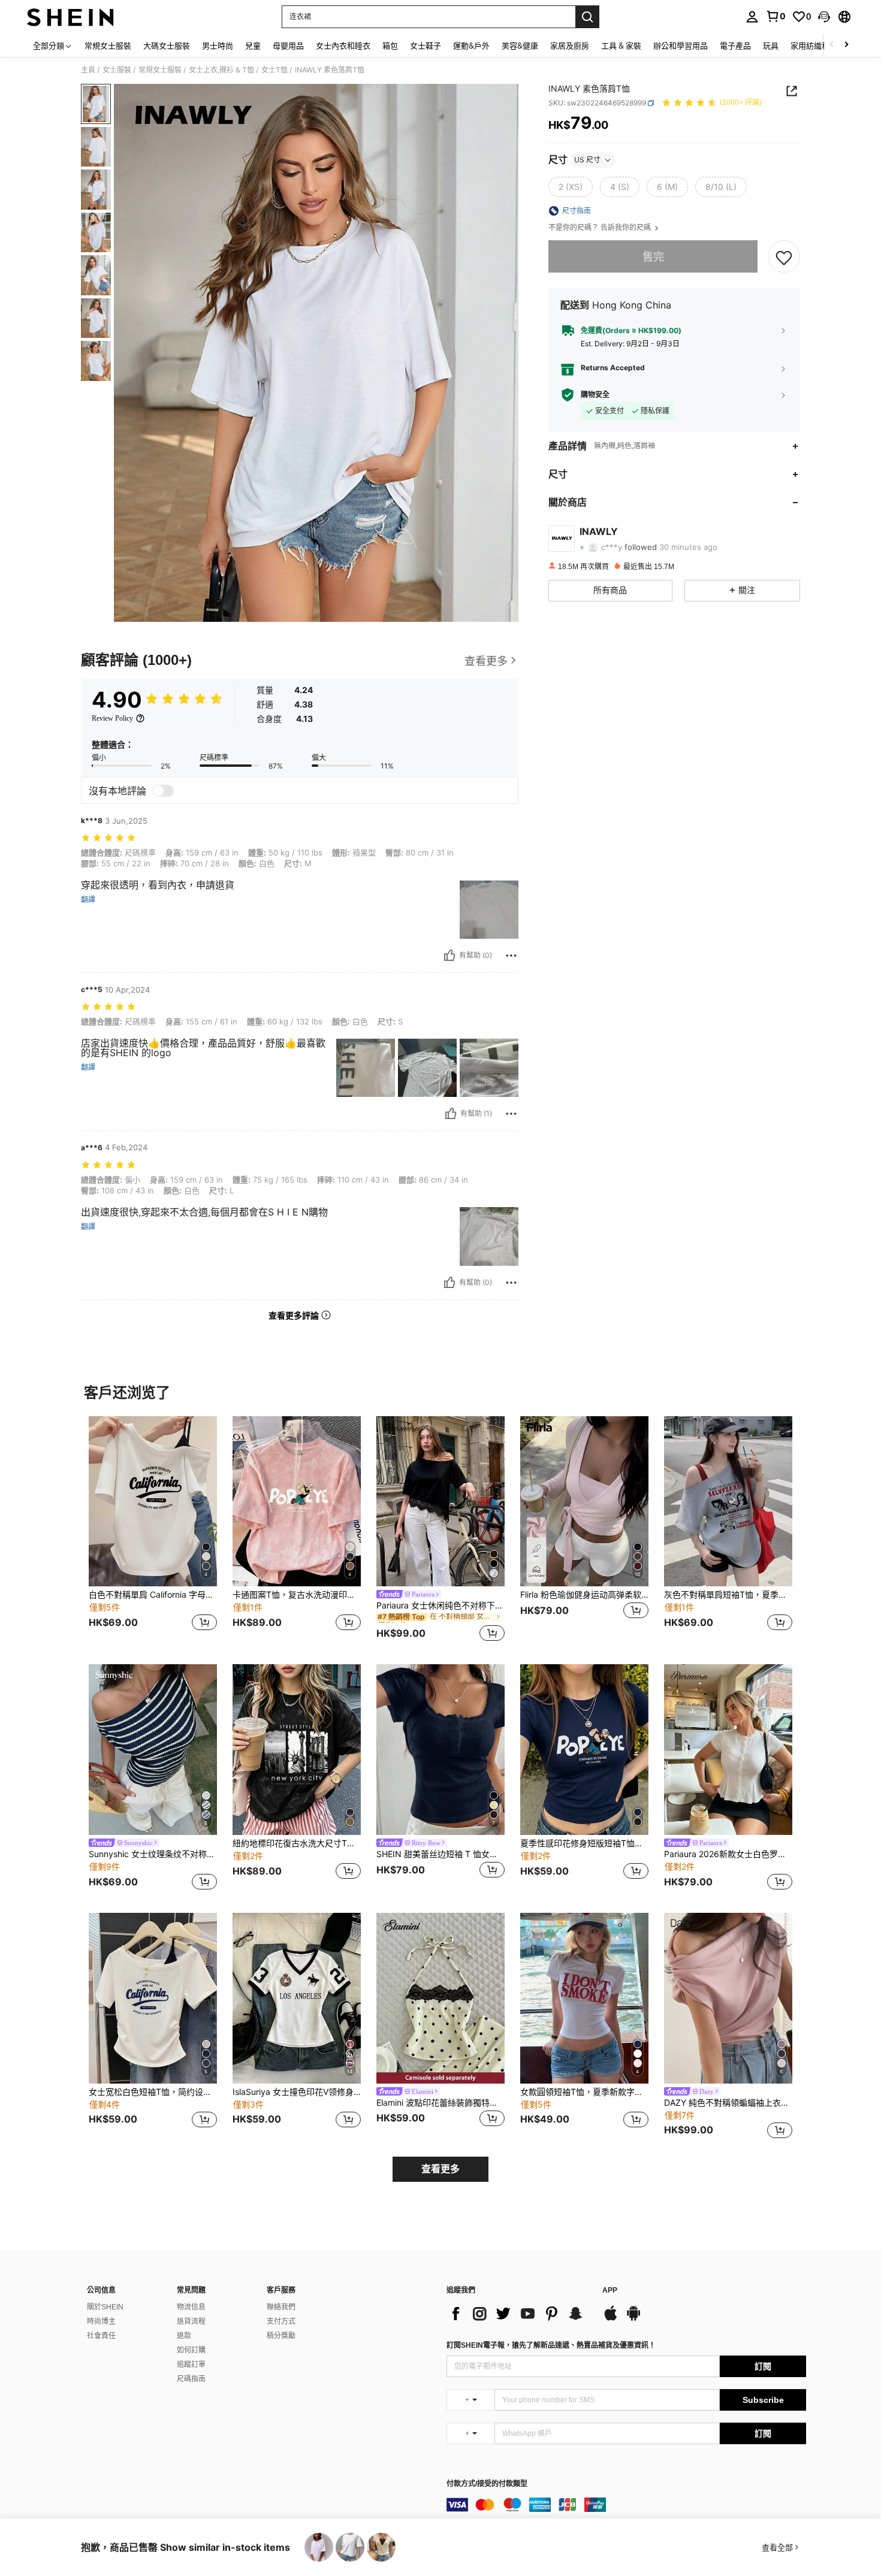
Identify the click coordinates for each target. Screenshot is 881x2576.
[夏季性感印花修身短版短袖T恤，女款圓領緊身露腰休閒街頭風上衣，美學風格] (584, 1750)
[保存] (784, 257)
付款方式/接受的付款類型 (487, 2484)
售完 (653, 257)
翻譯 (88, 900)
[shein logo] (70, 17)
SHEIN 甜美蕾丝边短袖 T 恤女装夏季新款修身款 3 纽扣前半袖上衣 (441, 1854)
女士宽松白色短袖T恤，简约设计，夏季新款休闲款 (153, 2092)
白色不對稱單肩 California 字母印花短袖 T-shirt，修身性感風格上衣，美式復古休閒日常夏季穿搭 (153, 1595)
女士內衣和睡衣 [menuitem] (343, 46)
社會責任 (101, 2336)
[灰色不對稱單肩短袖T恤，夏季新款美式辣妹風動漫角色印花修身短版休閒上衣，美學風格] (728, 1502)
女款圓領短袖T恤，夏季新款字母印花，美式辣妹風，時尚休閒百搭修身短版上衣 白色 (584, 2092)
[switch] (163, 791)
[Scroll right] (846, 45)
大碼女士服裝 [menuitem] (167, 46)
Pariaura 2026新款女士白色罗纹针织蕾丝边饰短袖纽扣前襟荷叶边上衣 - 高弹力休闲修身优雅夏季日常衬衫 (728, 1854)
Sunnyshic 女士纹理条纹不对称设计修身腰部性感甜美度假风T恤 (153, 1854)
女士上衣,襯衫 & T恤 (221, 70)
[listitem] (153, 1531)
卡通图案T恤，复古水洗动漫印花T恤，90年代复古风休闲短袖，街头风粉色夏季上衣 (297, 1595)
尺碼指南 (191, 2379)
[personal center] (752, 17)
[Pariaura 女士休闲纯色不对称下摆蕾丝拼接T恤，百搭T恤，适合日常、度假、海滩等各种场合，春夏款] (441, 1502)
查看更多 (441, 2169)
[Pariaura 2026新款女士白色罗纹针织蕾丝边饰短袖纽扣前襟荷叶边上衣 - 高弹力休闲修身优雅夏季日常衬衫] (728, 1750)
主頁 (88, 70)
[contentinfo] (626, 2505)
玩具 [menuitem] (771, 46)
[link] (776, 16)
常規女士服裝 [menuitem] (108, 46)
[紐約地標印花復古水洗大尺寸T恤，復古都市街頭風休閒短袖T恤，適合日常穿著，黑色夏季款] (297, 1750)
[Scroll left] (832, 45)
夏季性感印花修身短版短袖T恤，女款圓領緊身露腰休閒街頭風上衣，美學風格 (584, 1843)
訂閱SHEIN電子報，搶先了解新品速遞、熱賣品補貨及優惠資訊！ (551, 2345)
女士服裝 (117, 70)
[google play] (633, 2319)
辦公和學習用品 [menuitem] (681, 46)
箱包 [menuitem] (390, 46)
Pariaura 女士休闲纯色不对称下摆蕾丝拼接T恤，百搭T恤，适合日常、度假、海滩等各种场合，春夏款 (441, 1606)
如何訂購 (191, 2350)
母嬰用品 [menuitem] (288, 46)
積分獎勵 (281, 2336)
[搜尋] (587, 17)
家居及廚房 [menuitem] (570, 46)
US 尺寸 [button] (587, 160)
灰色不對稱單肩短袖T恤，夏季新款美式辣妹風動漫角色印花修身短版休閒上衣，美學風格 (728, 1595)
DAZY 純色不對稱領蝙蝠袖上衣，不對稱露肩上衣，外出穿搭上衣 (728, 2103)
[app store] (611, 2319)
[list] (518, 2314)
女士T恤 (274, 70)
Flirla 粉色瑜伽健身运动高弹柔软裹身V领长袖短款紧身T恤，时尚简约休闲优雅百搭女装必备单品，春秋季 (584, 1595)
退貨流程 (191, 2321)
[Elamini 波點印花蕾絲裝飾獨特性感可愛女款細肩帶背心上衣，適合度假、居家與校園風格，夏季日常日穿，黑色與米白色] (441, 1998)
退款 (184, 2336)
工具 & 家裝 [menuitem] (621, 46)
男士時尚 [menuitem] (218, 46)
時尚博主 (101, 2321)
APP (610, 2291)
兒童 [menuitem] (253, 46)
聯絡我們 (281, 2307)
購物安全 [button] (595, 395)
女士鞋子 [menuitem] (426, 46)
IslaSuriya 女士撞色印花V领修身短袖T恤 (297, 2092)
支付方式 (281, 2321)
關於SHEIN (105, 2307)
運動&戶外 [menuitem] (471, 46)
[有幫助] (449, 956)
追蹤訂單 (191, 2365)
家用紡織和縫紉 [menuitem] (818, 46)
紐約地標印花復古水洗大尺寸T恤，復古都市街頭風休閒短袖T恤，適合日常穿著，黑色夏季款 (297, 1843)
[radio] (571, 187)
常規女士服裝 (160, 70)
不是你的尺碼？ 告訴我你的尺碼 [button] (601, 228)
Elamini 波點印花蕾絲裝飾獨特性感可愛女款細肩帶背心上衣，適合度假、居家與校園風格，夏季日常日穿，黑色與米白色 (441, 2103)
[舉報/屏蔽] (511, 956)
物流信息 (191, 2307)
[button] (824, 17)
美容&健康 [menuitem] (520, 46)
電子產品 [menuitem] (735, 46)
